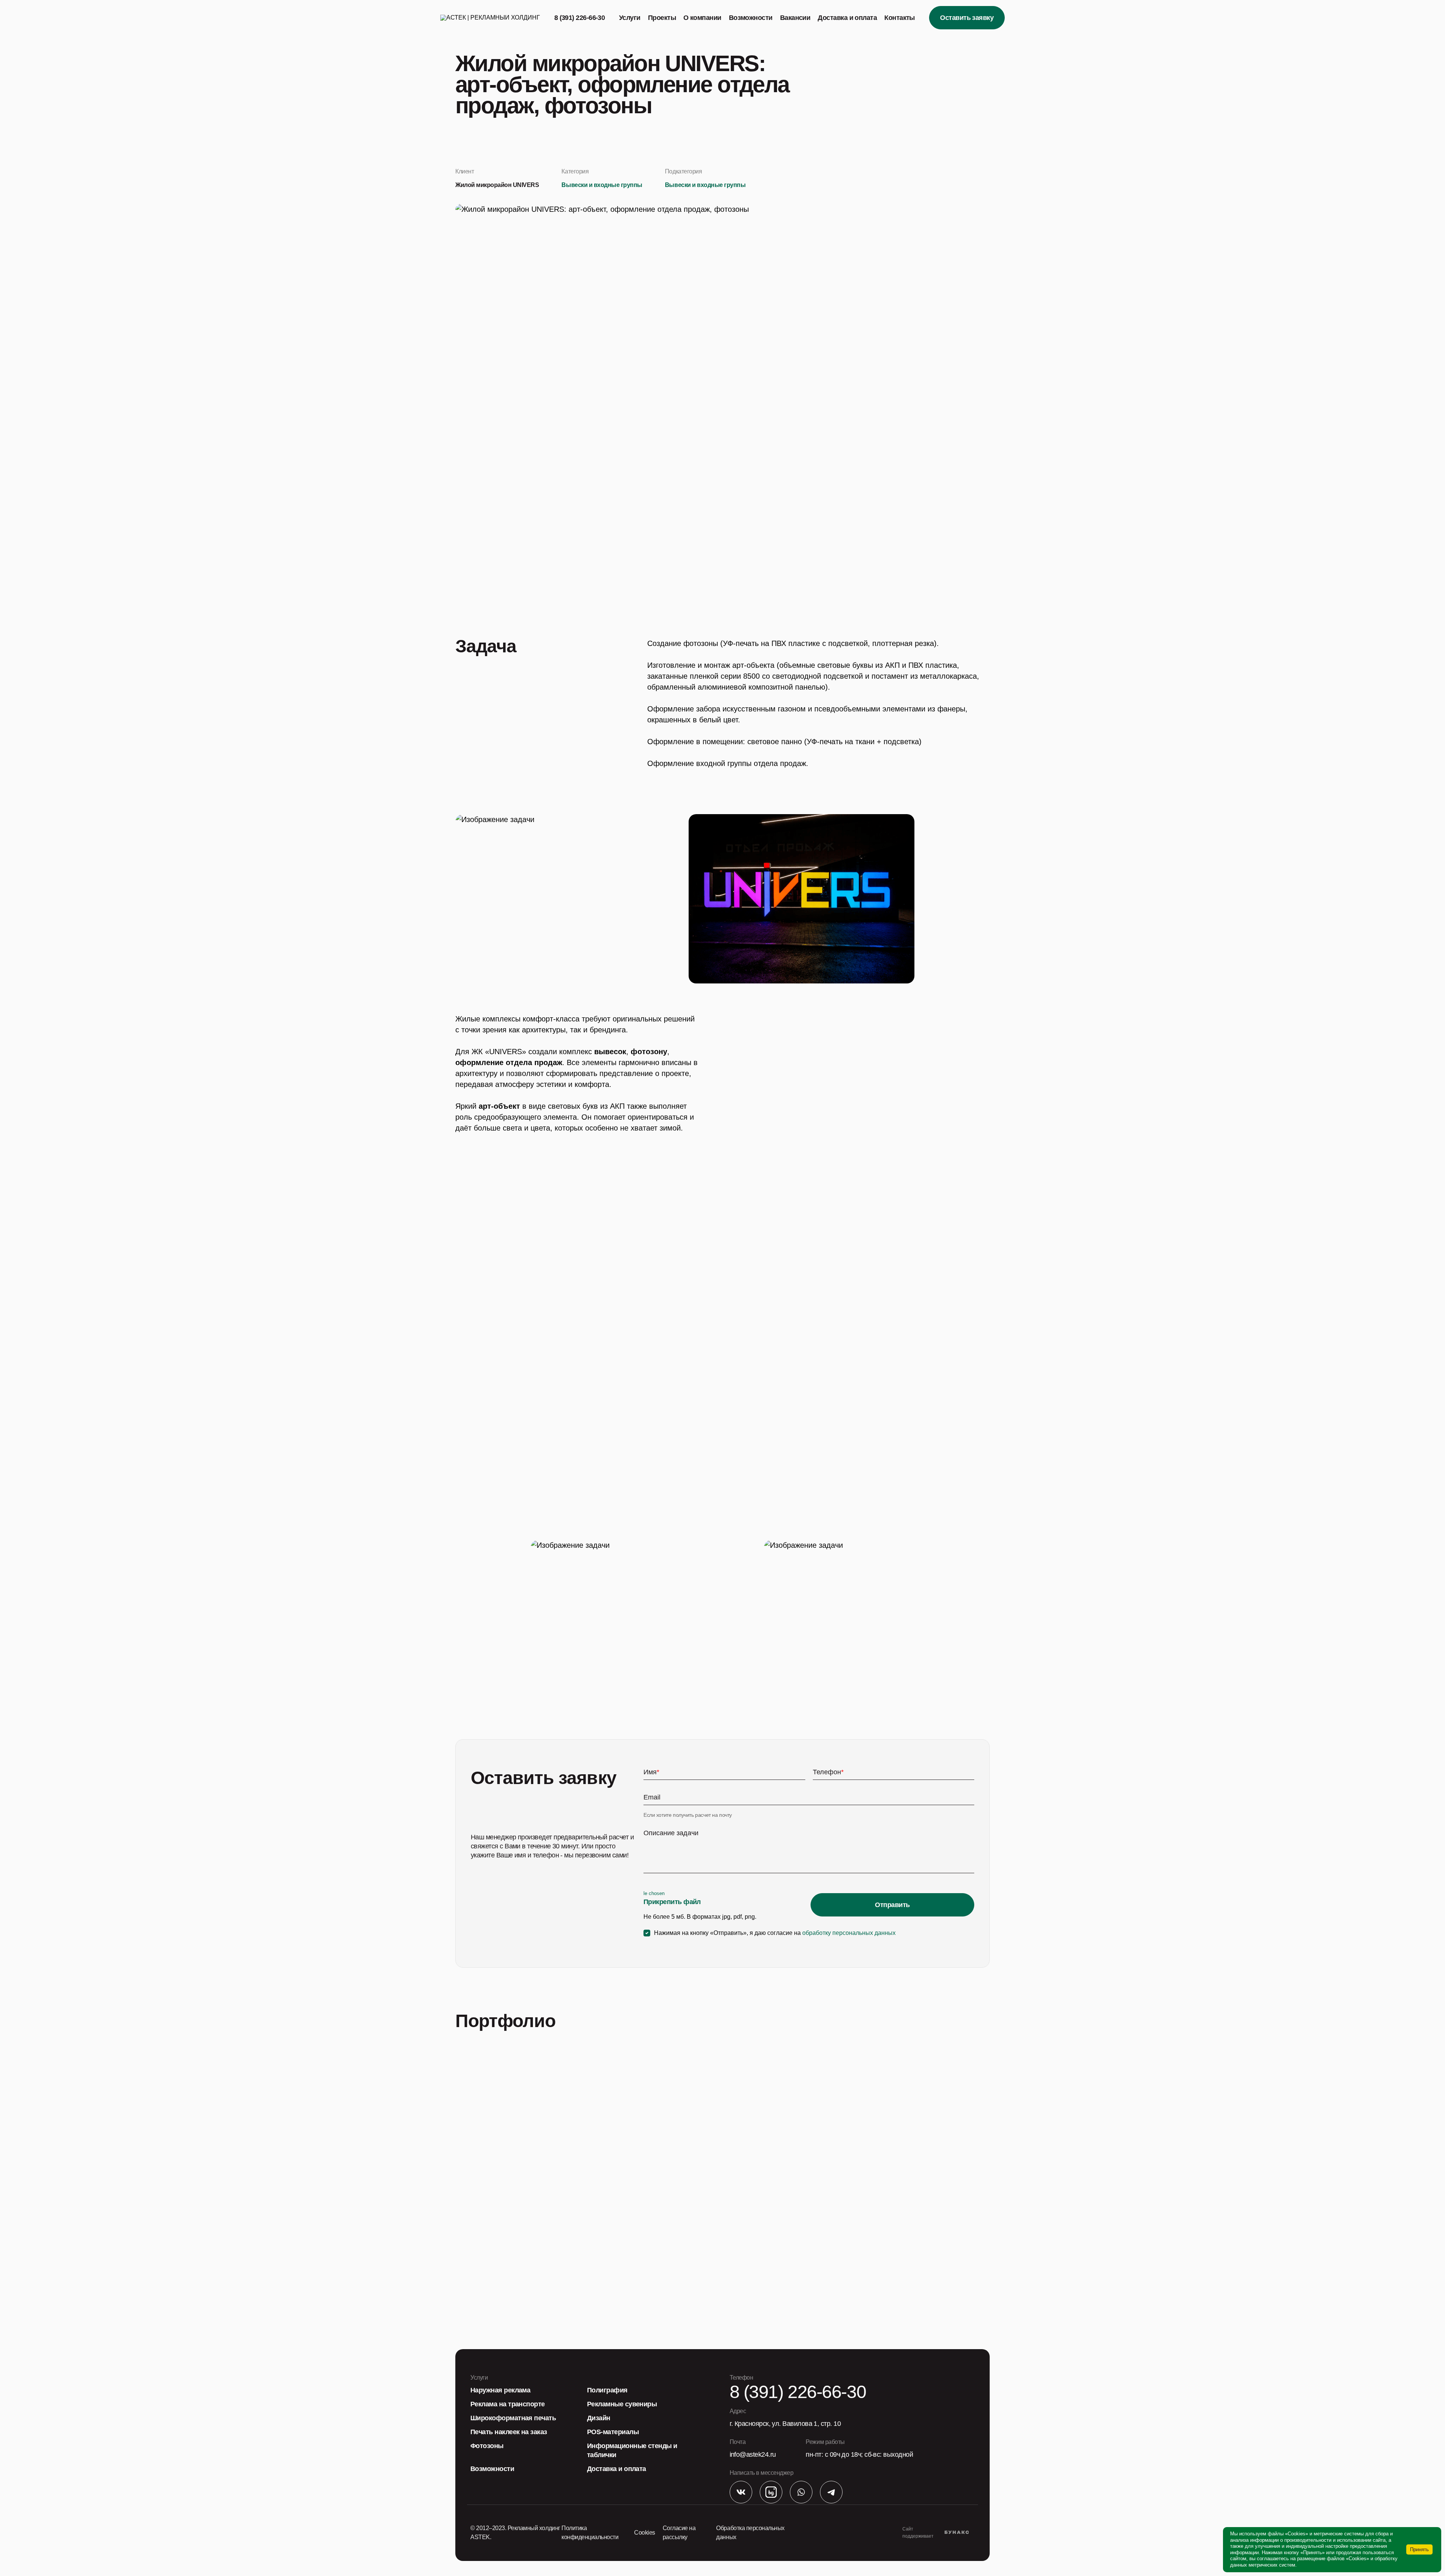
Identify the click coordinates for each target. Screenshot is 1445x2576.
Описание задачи (671, 1833)
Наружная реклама (500, 2390)
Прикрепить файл (672, 1902)
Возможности (751, 18)
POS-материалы (613, 2432)
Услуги (630, 18)
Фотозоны (487, 2446)
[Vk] (741, 2493)
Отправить (892, 1905)
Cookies (645, 2533)
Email (652, 1797)
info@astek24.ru (753, 2454)
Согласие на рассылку (679, 2533)
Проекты (662, 18)
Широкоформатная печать (513, 2418)
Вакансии (795, 18)
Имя (651, 1772)
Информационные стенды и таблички (632, 2450)
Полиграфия (607, 2390)
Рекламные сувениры (622, 2404)
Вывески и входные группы (602, 185)
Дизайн (599, 2418)
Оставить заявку (967, 18)
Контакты (900, 18)
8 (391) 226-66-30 (580, 18)
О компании (702, 18)
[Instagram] (771, 2493)
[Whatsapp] (801, 2493)
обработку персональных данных (849, 1933)
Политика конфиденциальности (590, 2533)
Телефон (828, 1772)
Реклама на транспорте (508, 2404)
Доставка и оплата (847, 18)
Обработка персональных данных (750, 2533)
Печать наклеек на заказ (509, 2432)
